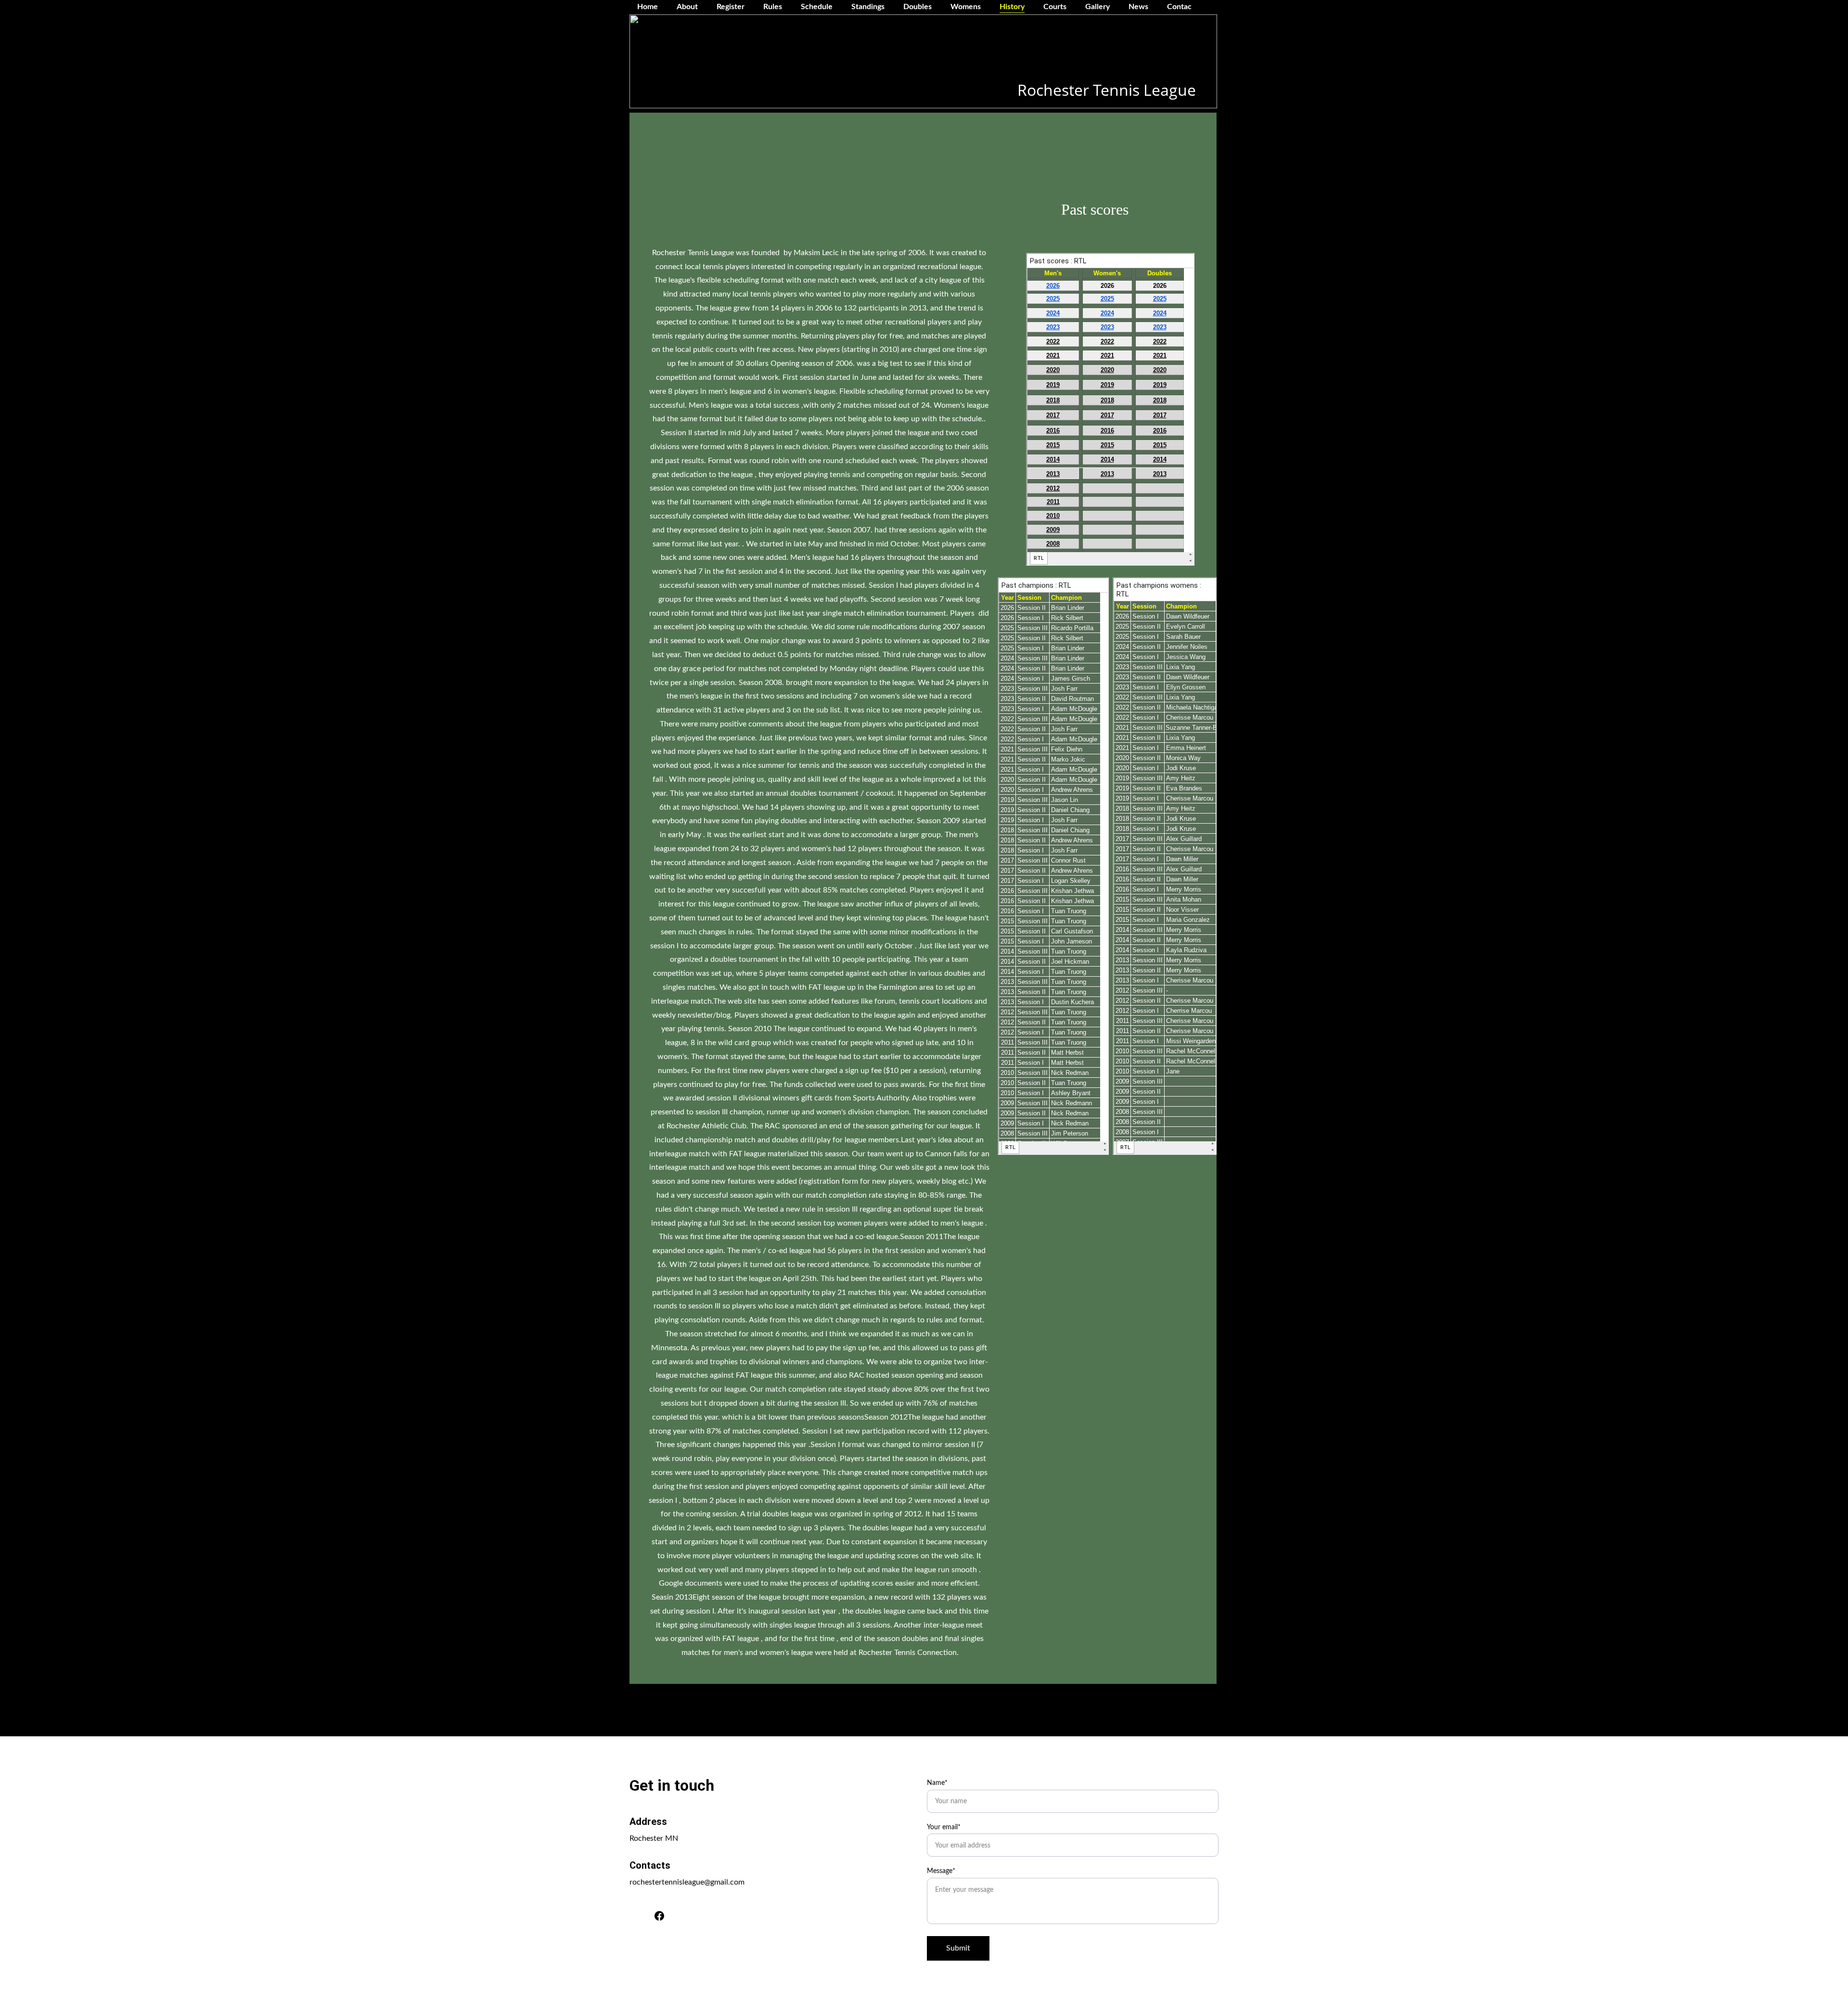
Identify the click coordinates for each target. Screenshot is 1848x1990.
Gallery (1097, 7)
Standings (868, 7)
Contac (1179, 7)
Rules (773, 7)
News (1138, 7)
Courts (1055, 7)
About (687, 7)
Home (648, 7)
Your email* (944, 1827)
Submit (958, 1948)
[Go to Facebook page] (659, 1916)
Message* (941, 1871)
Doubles (918, 7)
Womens (966, 7)
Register (731, 7)
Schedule (817, 7)
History (1012, 7)
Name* (937, 1783)
